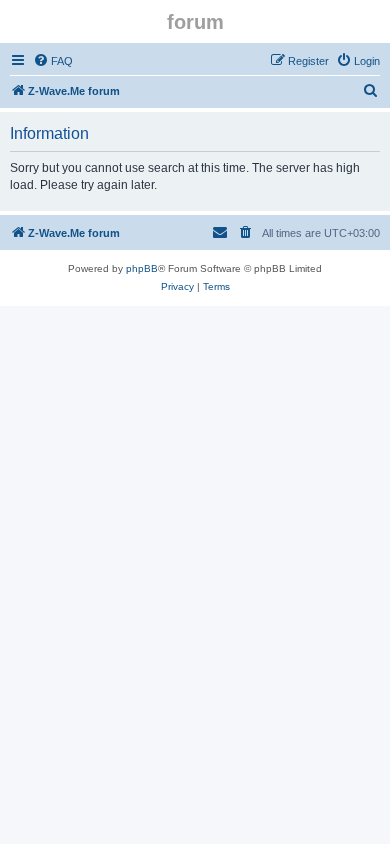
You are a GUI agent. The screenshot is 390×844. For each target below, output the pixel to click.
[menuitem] (53, 61)
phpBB (142, 268)
